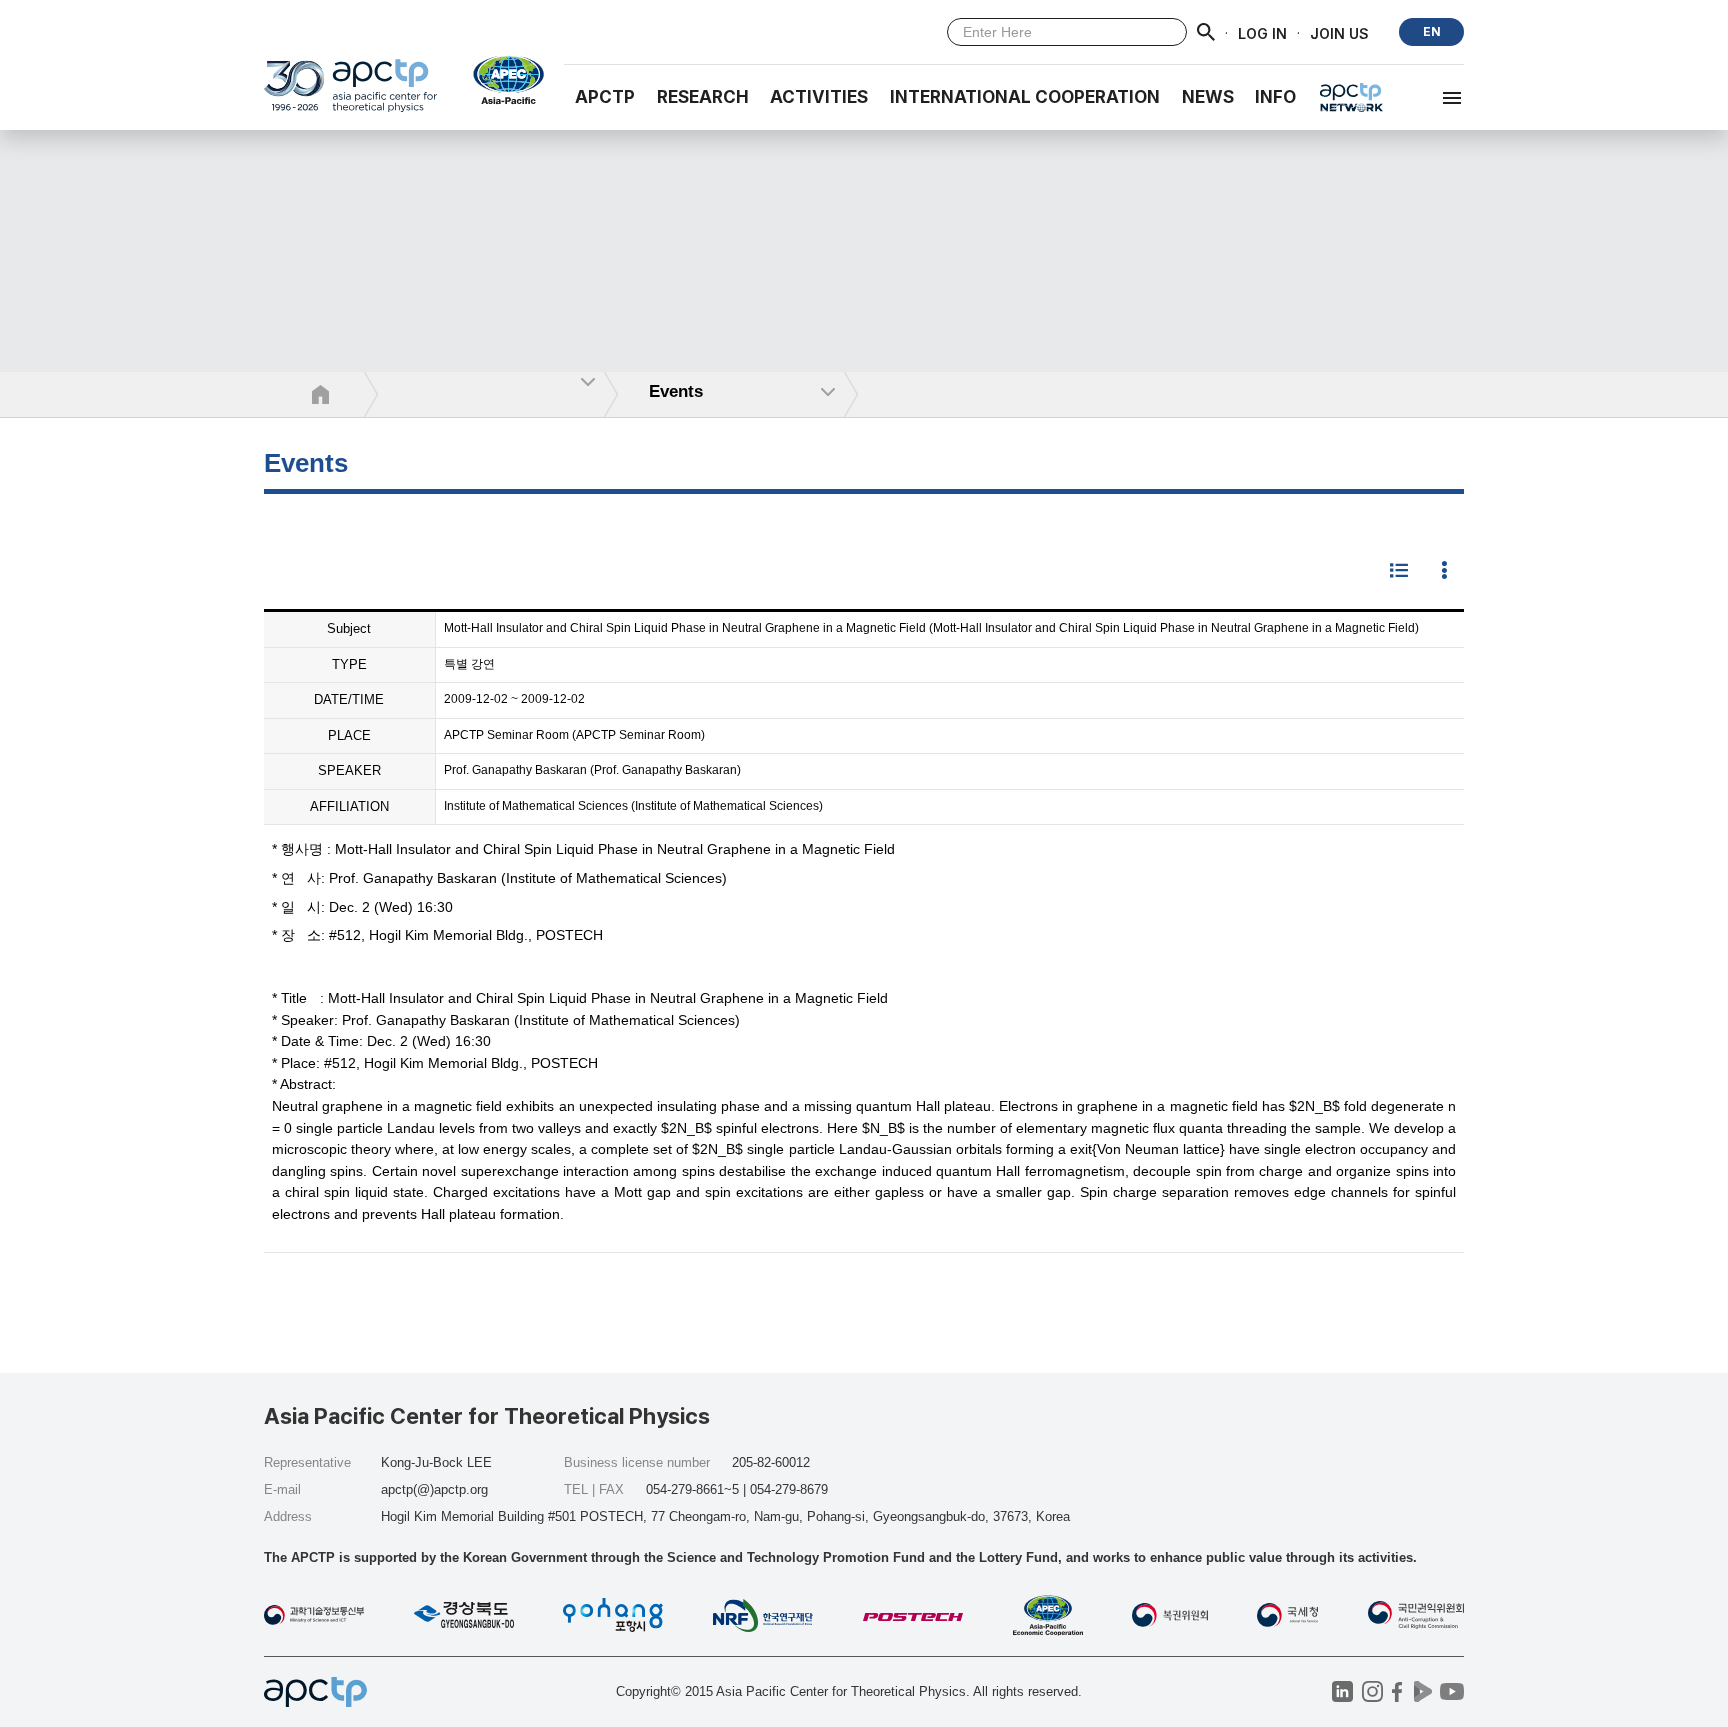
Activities (819, 97)
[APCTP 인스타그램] (1372, 1691)
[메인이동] (350, 94)
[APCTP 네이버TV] (1422, 1691)
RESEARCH (703, 97)
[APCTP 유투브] (1451, 1691)
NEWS (1208, 97)
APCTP (605, 97)
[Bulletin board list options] (1444, 571)
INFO (1275, 97)
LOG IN (1262, 32)
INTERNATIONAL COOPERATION (1025, 97)
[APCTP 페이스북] (1397, 1691)
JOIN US (1339, 32)
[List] (1399, 571)
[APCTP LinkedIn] (1342, 1691)
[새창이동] (500, 80)
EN (1432, 31)
